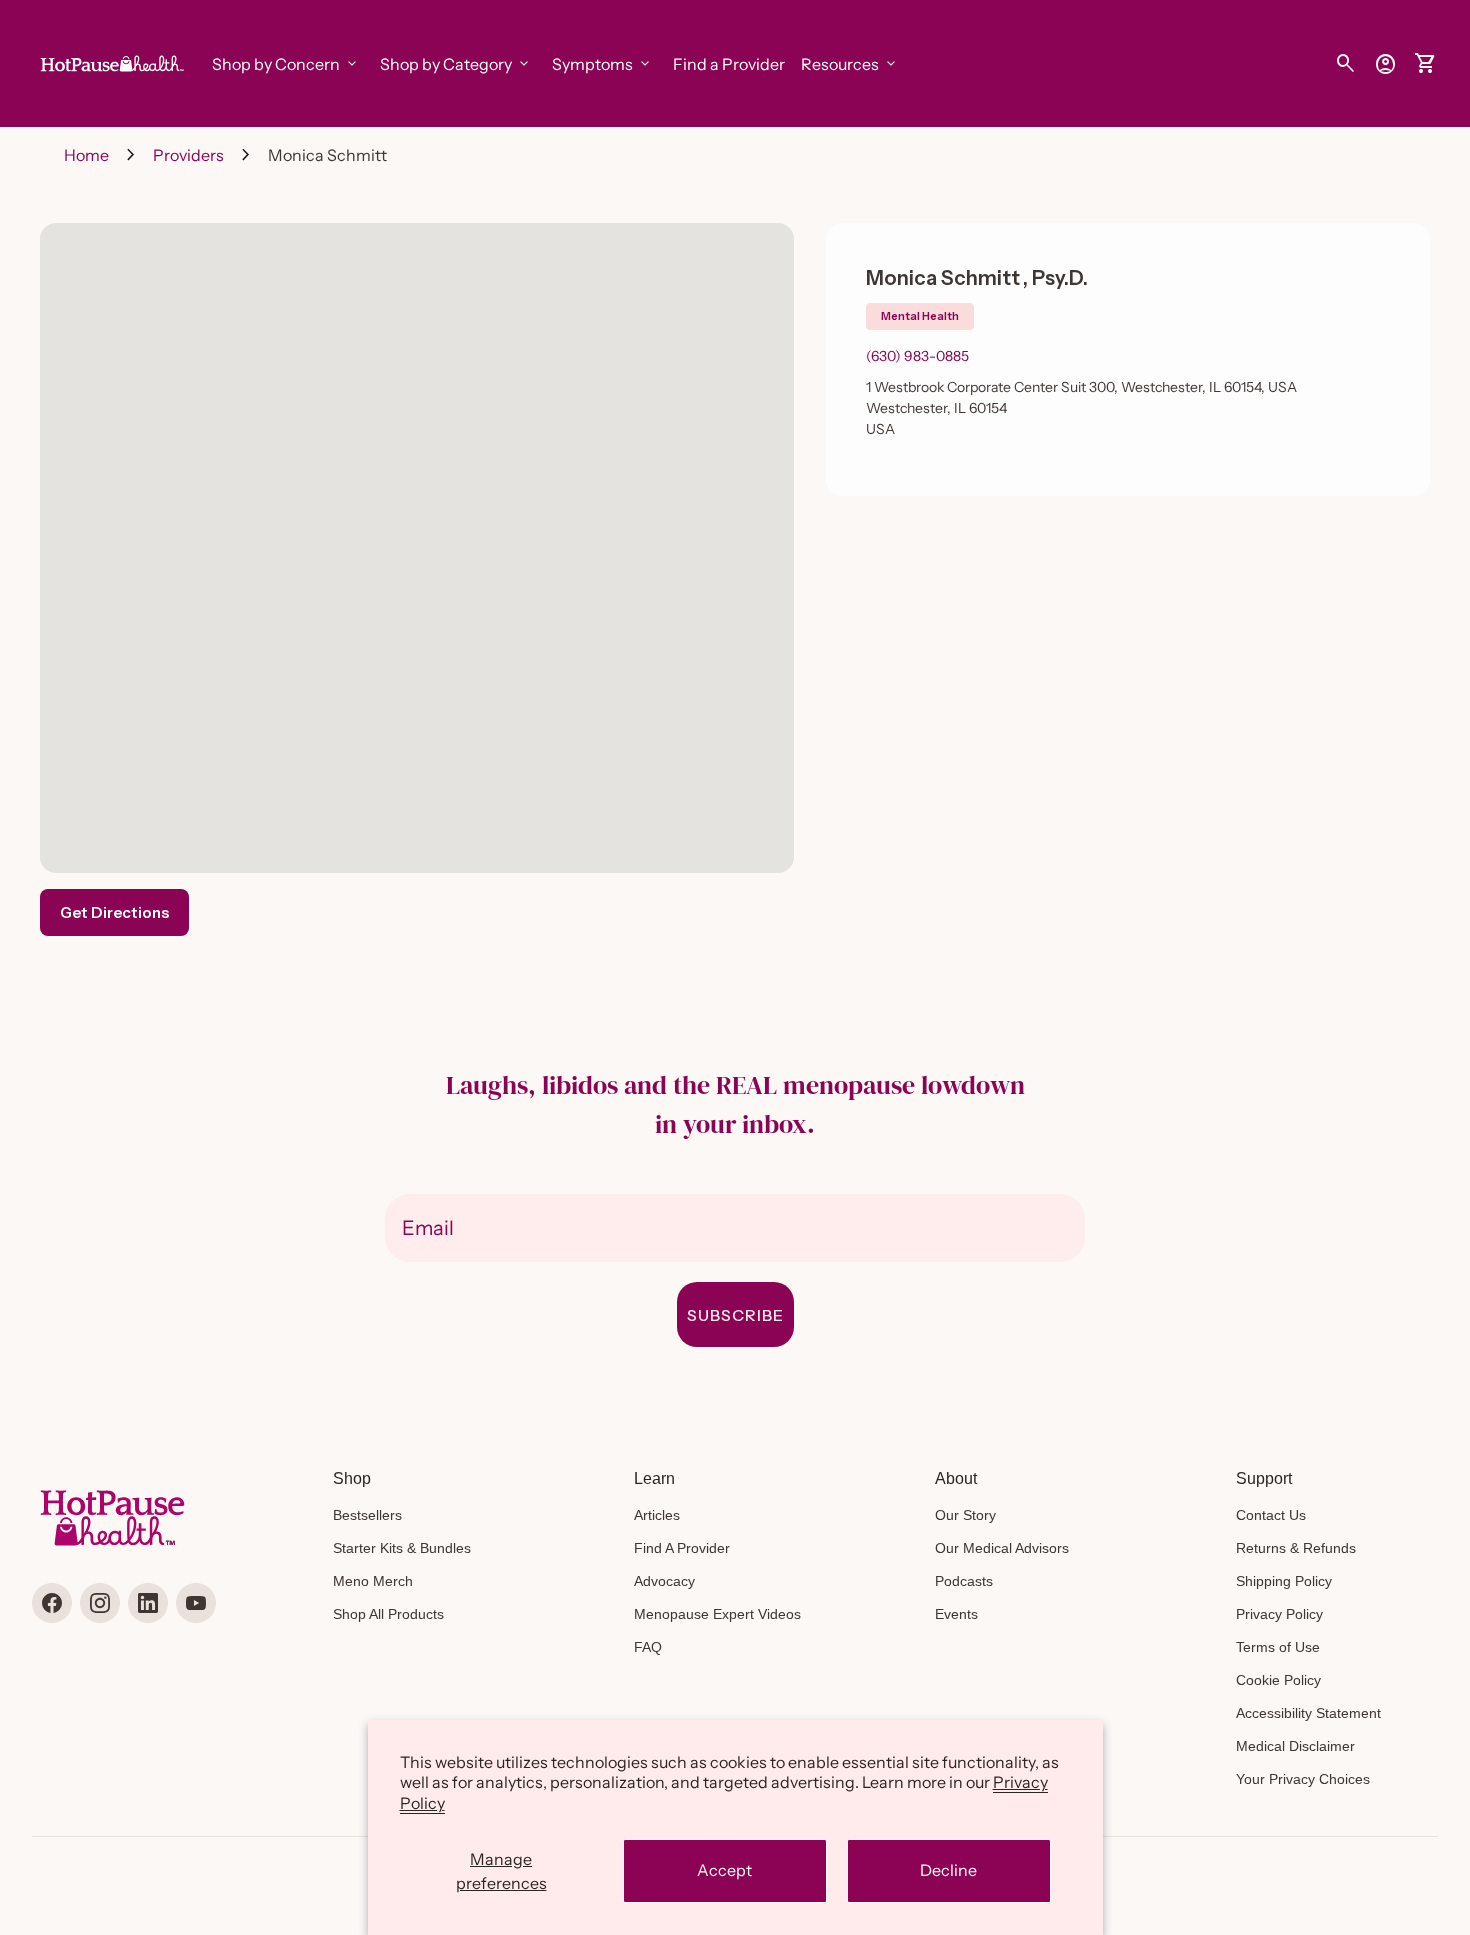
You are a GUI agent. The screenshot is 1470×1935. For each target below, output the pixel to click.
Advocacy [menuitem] (664, 1581)
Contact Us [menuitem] (1271, 1515)
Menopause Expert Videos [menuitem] (717, 1614)
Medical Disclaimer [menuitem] (1295, 1746)
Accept (724, 1870)
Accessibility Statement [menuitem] (1308, 1713)
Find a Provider (729, 64)
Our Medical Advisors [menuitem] (1002, 1548)
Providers (188, 155)
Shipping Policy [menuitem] (1284, 1581)
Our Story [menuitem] (965, 1515)
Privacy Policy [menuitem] (1279, 1614)
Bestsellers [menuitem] (367, 1515)
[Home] (110, 62)
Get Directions (114, 912)
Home (86, 155)
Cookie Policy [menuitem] (1278, 1680)
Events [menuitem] (956, 1614)
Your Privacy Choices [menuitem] (1303, 1779)
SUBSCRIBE (735, 1315)
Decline (948, 1870)
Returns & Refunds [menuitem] (1296, 1548)
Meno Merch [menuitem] (373, 1581)
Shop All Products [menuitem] (388, 1614)
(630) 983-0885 (917, 356)
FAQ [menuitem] (648, 1647)
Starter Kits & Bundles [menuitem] (402, 1548)
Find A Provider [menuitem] (682, 1548)
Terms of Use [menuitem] (1278, 1647)
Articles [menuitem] (657, 1515)
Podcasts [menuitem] (964, 1581)
